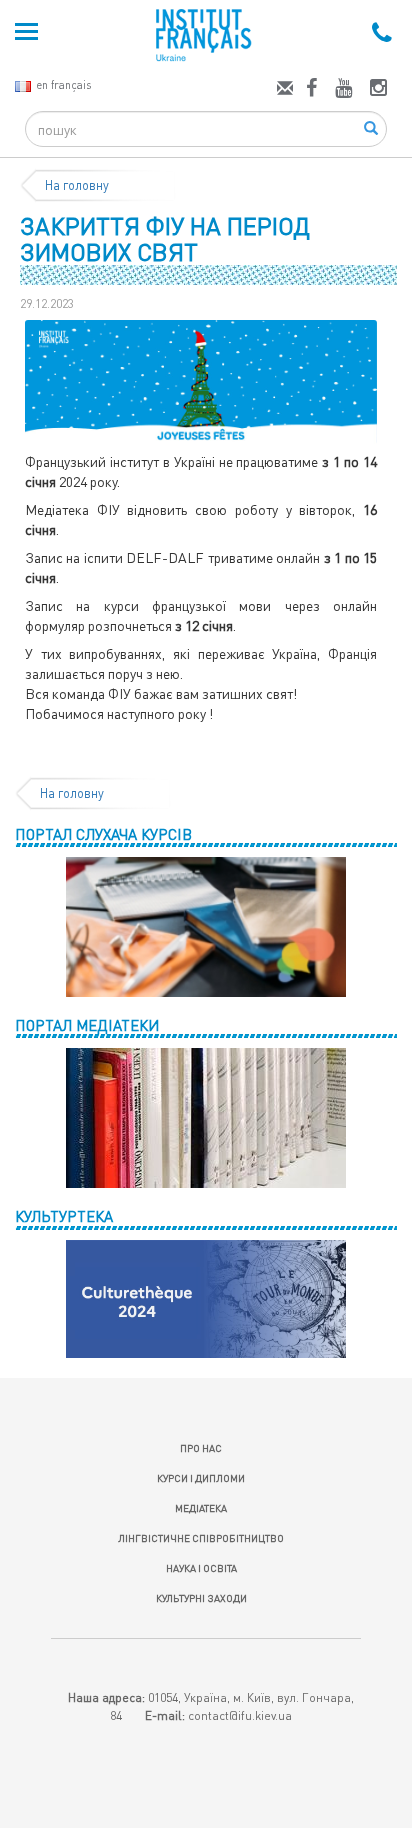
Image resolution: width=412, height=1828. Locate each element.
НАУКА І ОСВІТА (201, 1568)
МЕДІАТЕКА (201, 1508)
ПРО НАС (201, 1448)
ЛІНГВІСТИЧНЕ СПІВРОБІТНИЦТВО (201, 1538)
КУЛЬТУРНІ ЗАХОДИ (201, 1598)
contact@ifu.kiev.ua (240, 1715)
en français (63, 84)
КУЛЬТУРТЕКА (64, 1216)
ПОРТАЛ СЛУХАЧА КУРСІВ (103, 834)
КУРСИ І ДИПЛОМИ (201, 1478)
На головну (77, 185)
